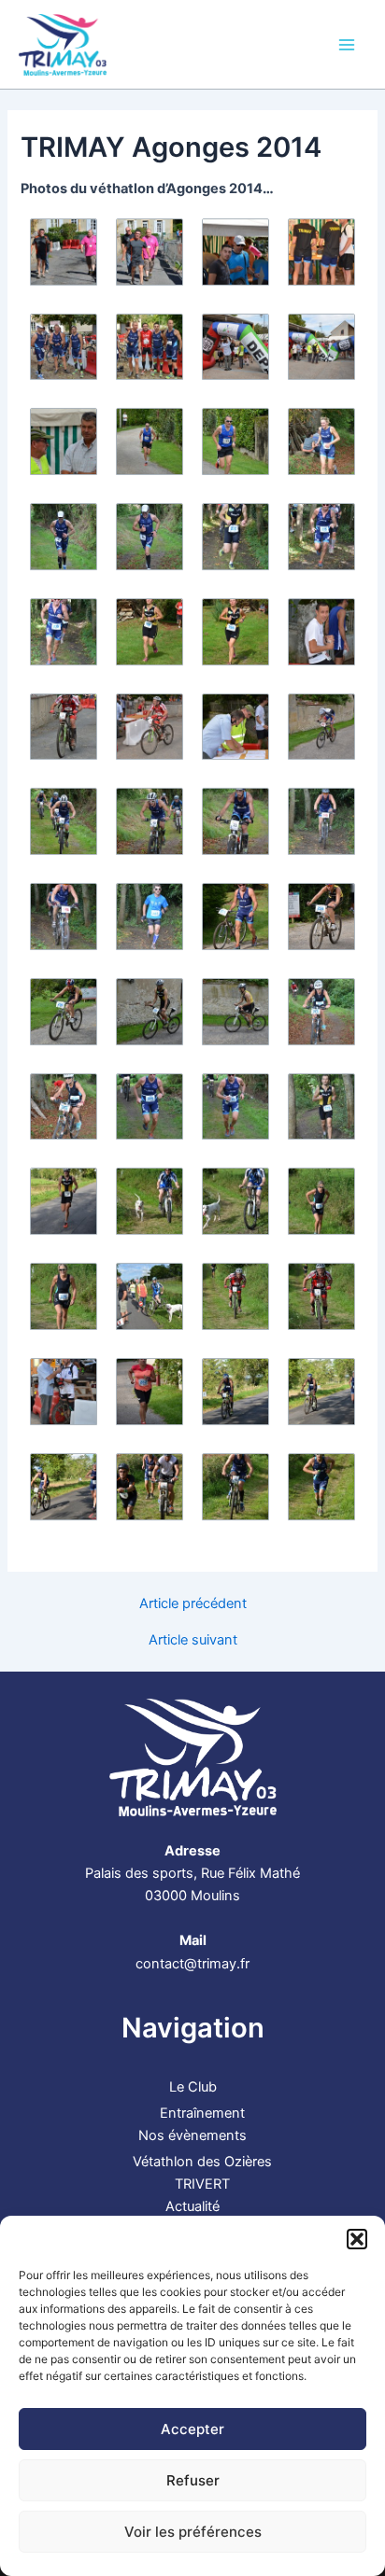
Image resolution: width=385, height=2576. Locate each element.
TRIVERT (202, 2184)
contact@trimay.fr (192, 1964)
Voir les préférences (193, 2532)
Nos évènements (192, 2135)
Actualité (192, 2206)
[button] (357, 2239)
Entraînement (202, 2113)
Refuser (193, 2480)
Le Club (193, 2087)
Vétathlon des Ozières (202, 2162)
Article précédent (193, 1604)
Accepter (192, 2429)
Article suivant (193, 1640)
